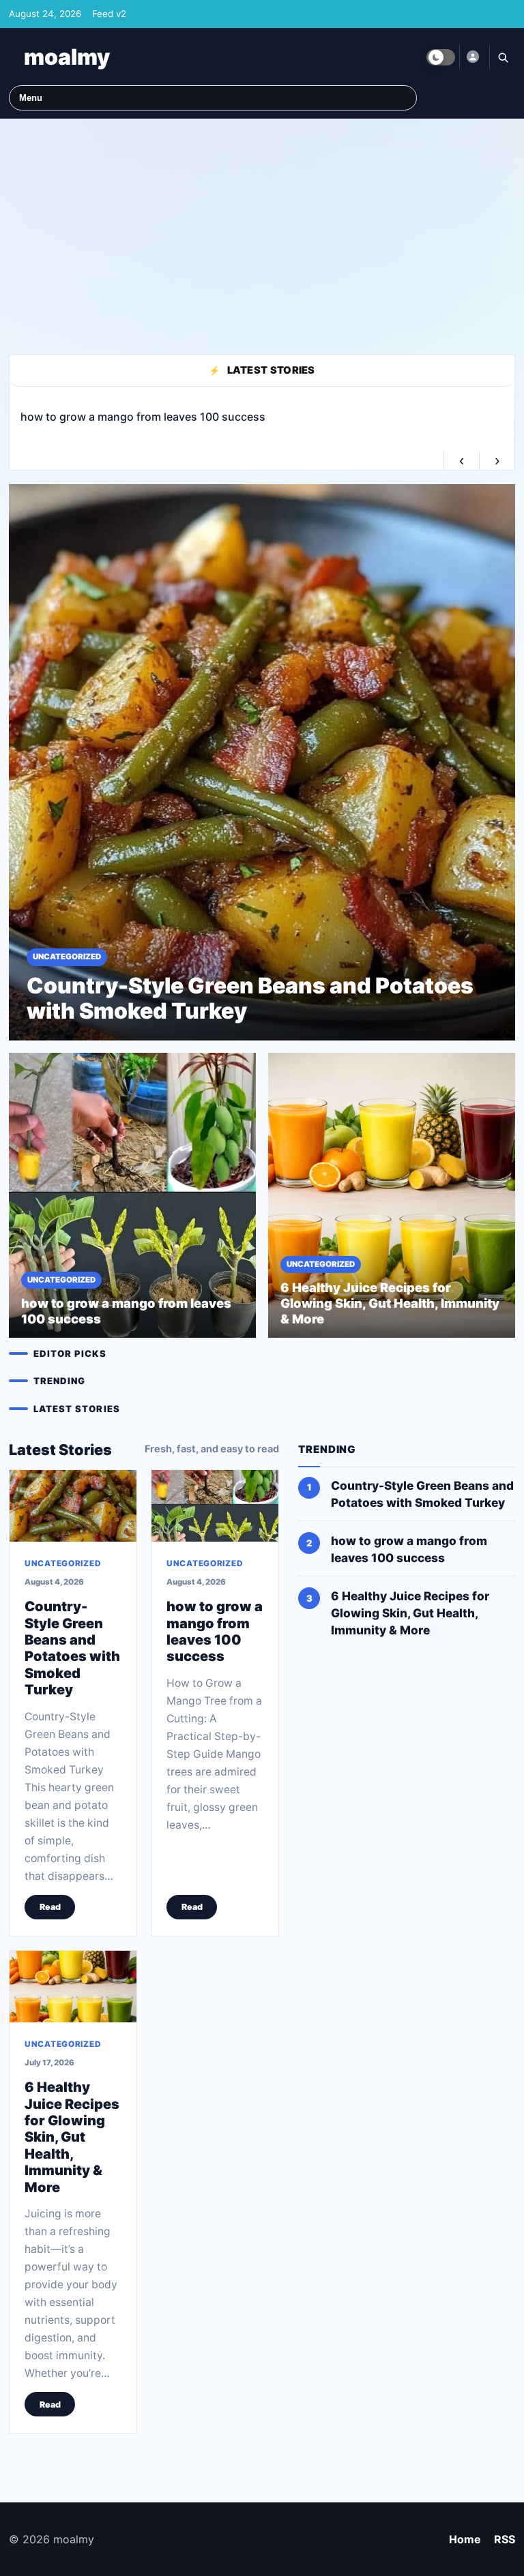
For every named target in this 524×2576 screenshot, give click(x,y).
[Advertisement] (262, 230)
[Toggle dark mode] (441, 57)
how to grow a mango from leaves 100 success (215, 1632)
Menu (31, 98)
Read (50, 1907)
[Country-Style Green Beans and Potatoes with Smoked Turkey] (73, 1506)
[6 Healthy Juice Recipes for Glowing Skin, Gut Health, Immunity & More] (73, 1987)
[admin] (472, 57)
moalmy (67, 57)
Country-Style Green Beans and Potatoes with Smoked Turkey (72, 1649)
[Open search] (502, 57)
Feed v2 (109, 14)
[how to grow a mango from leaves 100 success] (215, 1506)
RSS (505, 2539)
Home (465, 2539)
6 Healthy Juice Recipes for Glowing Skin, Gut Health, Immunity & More (72, 2138)
